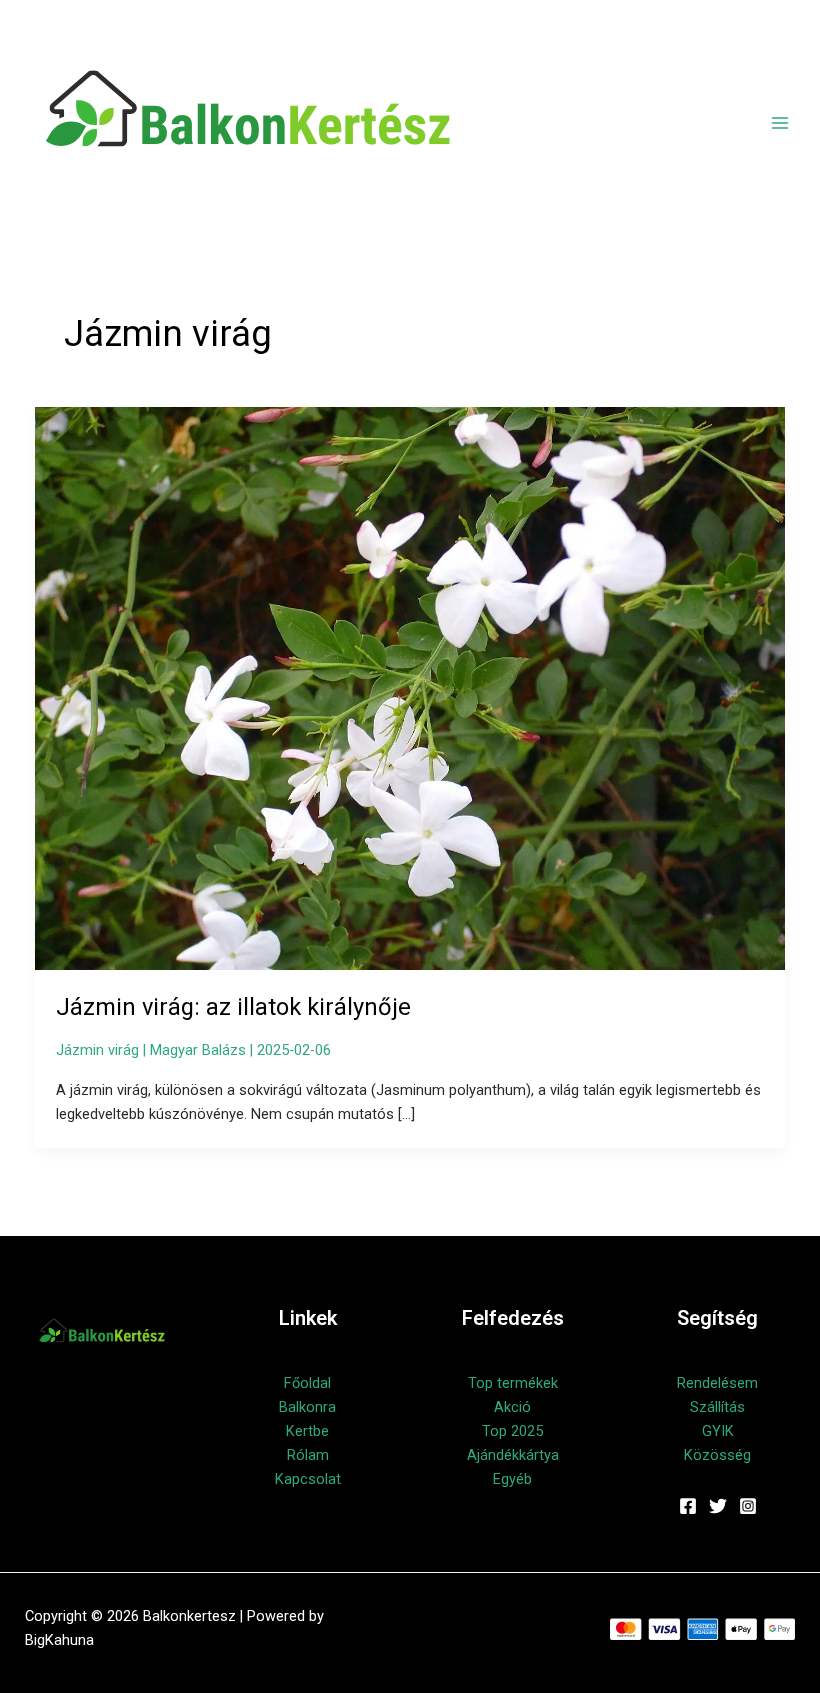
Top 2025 (512, 1431)
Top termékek (513, 1383)
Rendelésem (717, 1383)
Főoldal (307, 1383)
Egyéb (512, 1479)
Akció (512, 1407)
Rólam (308, 1455)
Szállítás (717, 1407)
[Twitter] (718, 1506)
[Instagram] (748, 1506)
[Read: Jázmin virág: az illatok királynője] (410, 688)
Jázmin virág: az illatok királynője (233, 1007)
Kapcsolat (308, 1479)
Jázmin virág (97, 1050)
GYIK (718, 1431)
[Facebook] (688, 1506)
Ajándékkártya (513, 1455)
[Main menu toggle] (780, 123)
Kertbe (307, 1431)
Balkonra (307, 1407)
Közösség (717, 1455)
